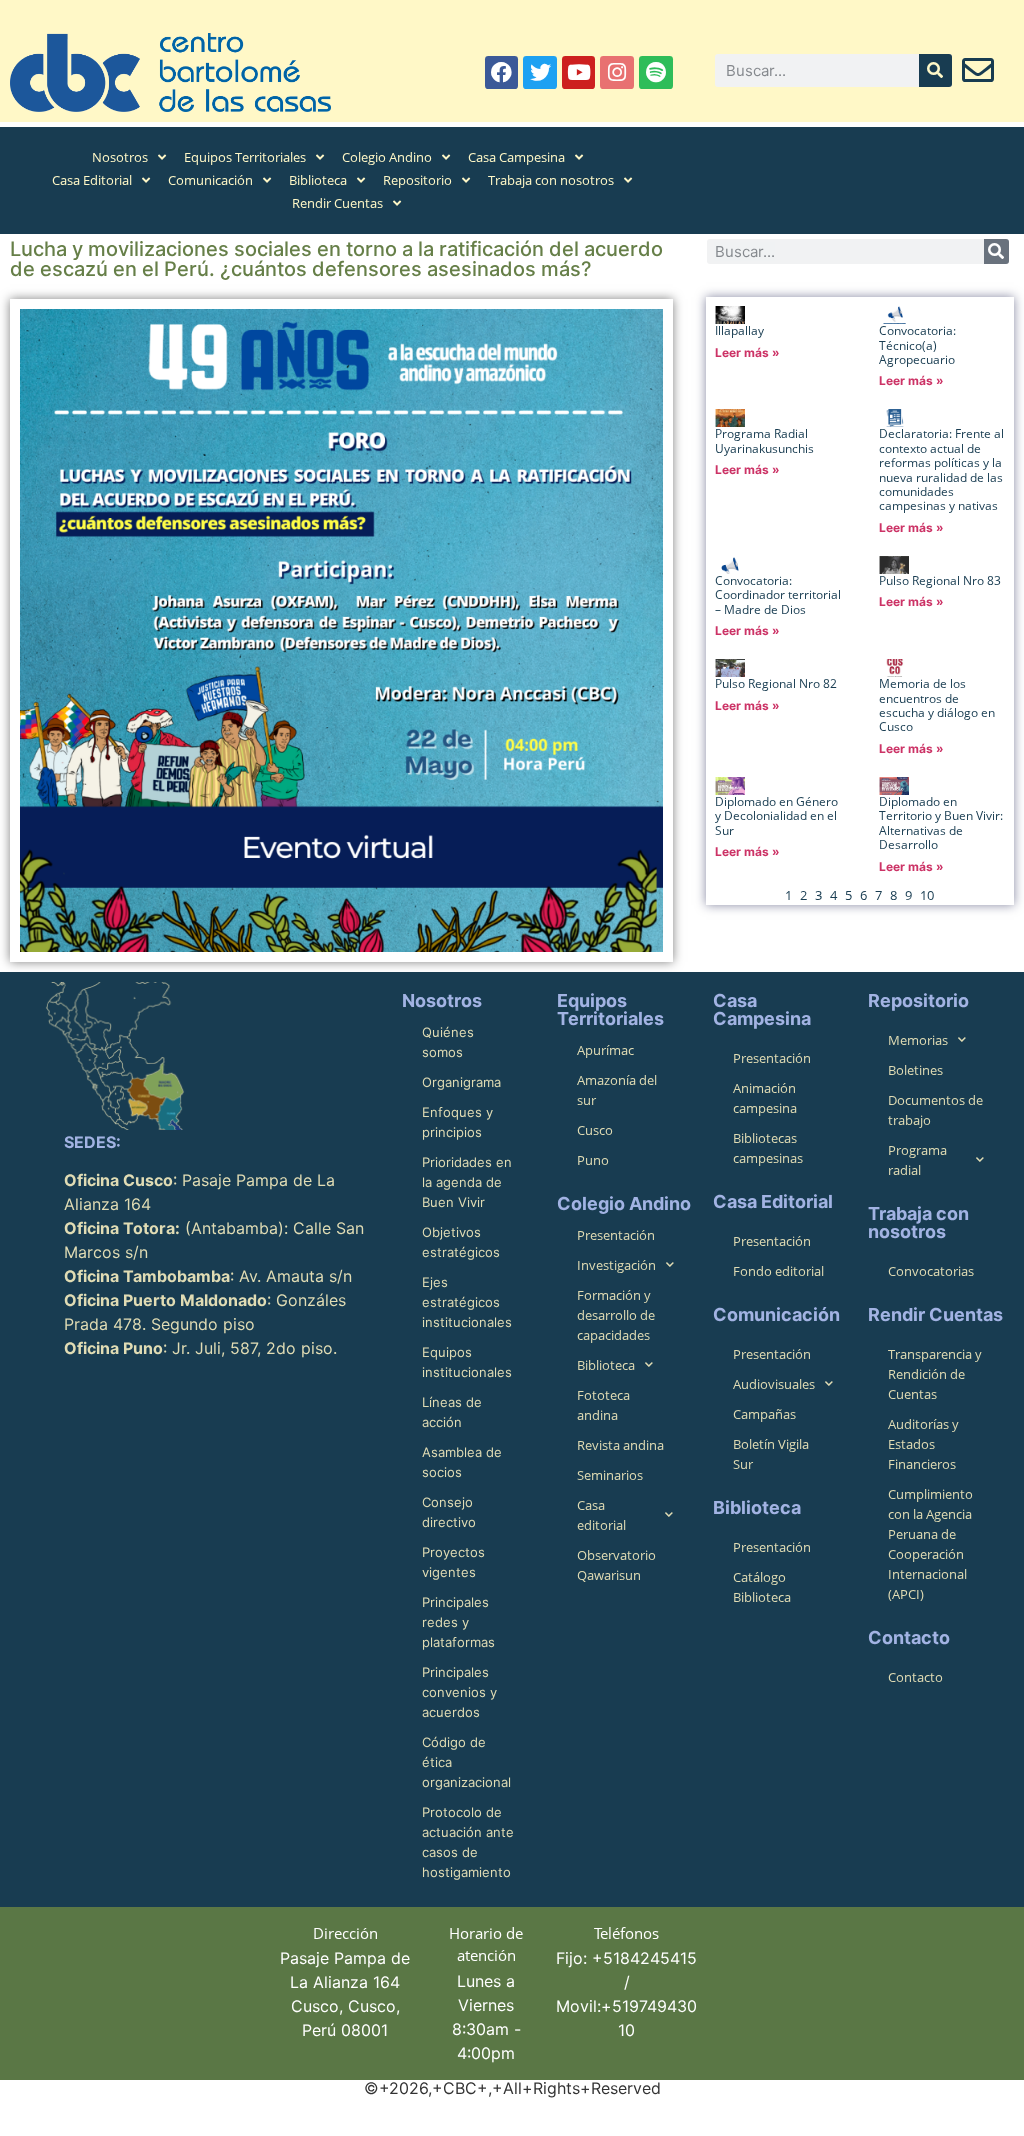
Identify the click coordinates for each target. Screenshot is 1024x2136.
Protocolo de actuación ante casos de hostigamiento (468, 1842)
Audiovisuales (774, 1384)
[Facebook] (502, 73)
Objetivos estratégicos (461, 1242)
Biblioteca (318, 180)
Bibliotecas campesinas (768, 1148)
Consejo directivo (449, 1512)
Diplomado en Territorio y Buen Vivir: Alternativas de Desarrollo (941, 823)
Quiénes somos (448, 1042)
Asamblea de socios (462, 1462)
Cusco (595, 1130)
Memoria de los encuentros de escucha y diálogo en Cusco (937, 705)
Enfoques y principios (457, 1122)
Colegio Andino (387, 157)
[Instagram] (617, 73)
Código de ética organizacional (466, 1762)
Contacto (915, 1677)
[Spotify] (656, 73)
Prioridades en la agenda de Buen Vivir (467, 1182)
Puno (593, 1160)
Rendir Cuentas (337, 203)
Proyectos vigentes (453, 1562)
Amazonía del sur (617, 1090)
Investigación (616, 1265)
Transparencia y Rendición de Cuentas (935, 1374)
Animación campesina (765, 1098)
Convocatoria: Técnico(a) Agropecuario (917, 345)
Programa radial (917, 1160)
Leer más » (747, 352)
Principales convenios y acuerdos (459, 1692)
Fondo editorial (778, 1271)
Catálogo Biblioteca (762, 1587)
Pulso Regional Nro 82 (776, 683)
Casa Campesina (516, 157)
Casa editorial (601, 1515)
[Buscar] (935, 70)
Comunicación (210, 180)
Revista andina (620, 1445)
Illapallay (739, 330)
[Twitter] (540, 73)
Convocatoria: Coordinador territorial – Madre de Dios (778, 595)
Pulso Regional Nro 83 (940, 580)
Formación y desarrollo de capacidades (616, 1315)
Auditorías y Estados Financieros (923, 1444)
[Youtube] (579, 73)
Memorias (918, 1040)
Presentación (616, 1235)
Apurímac (605, 1050)
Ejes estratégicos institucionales (467, 1302)
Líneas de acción (452, 1412)
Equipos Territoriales (245, 157)
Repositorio (417, 180)
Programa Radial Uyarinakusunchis (764, 440)
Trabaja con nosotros (551, 180)
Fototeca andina (603, 1405)
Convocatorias (931, 1271)
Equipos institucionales (467, 1362)
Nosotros (120, 157)
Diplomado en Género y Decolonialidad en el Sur (776, 816)
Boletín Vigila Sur (771, 1454)
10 (927, 895)
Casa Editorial (92, 180)
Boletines (915, 1070)
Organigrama (461, 1082)
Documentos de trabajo (935, 1110)
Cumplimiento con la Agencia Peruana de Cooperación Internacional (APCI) (930, 1544)
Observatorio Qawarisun (616, 1565)
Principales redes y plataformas (458, 1622)
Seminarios (610, 1475)
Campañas (764, 1414)
